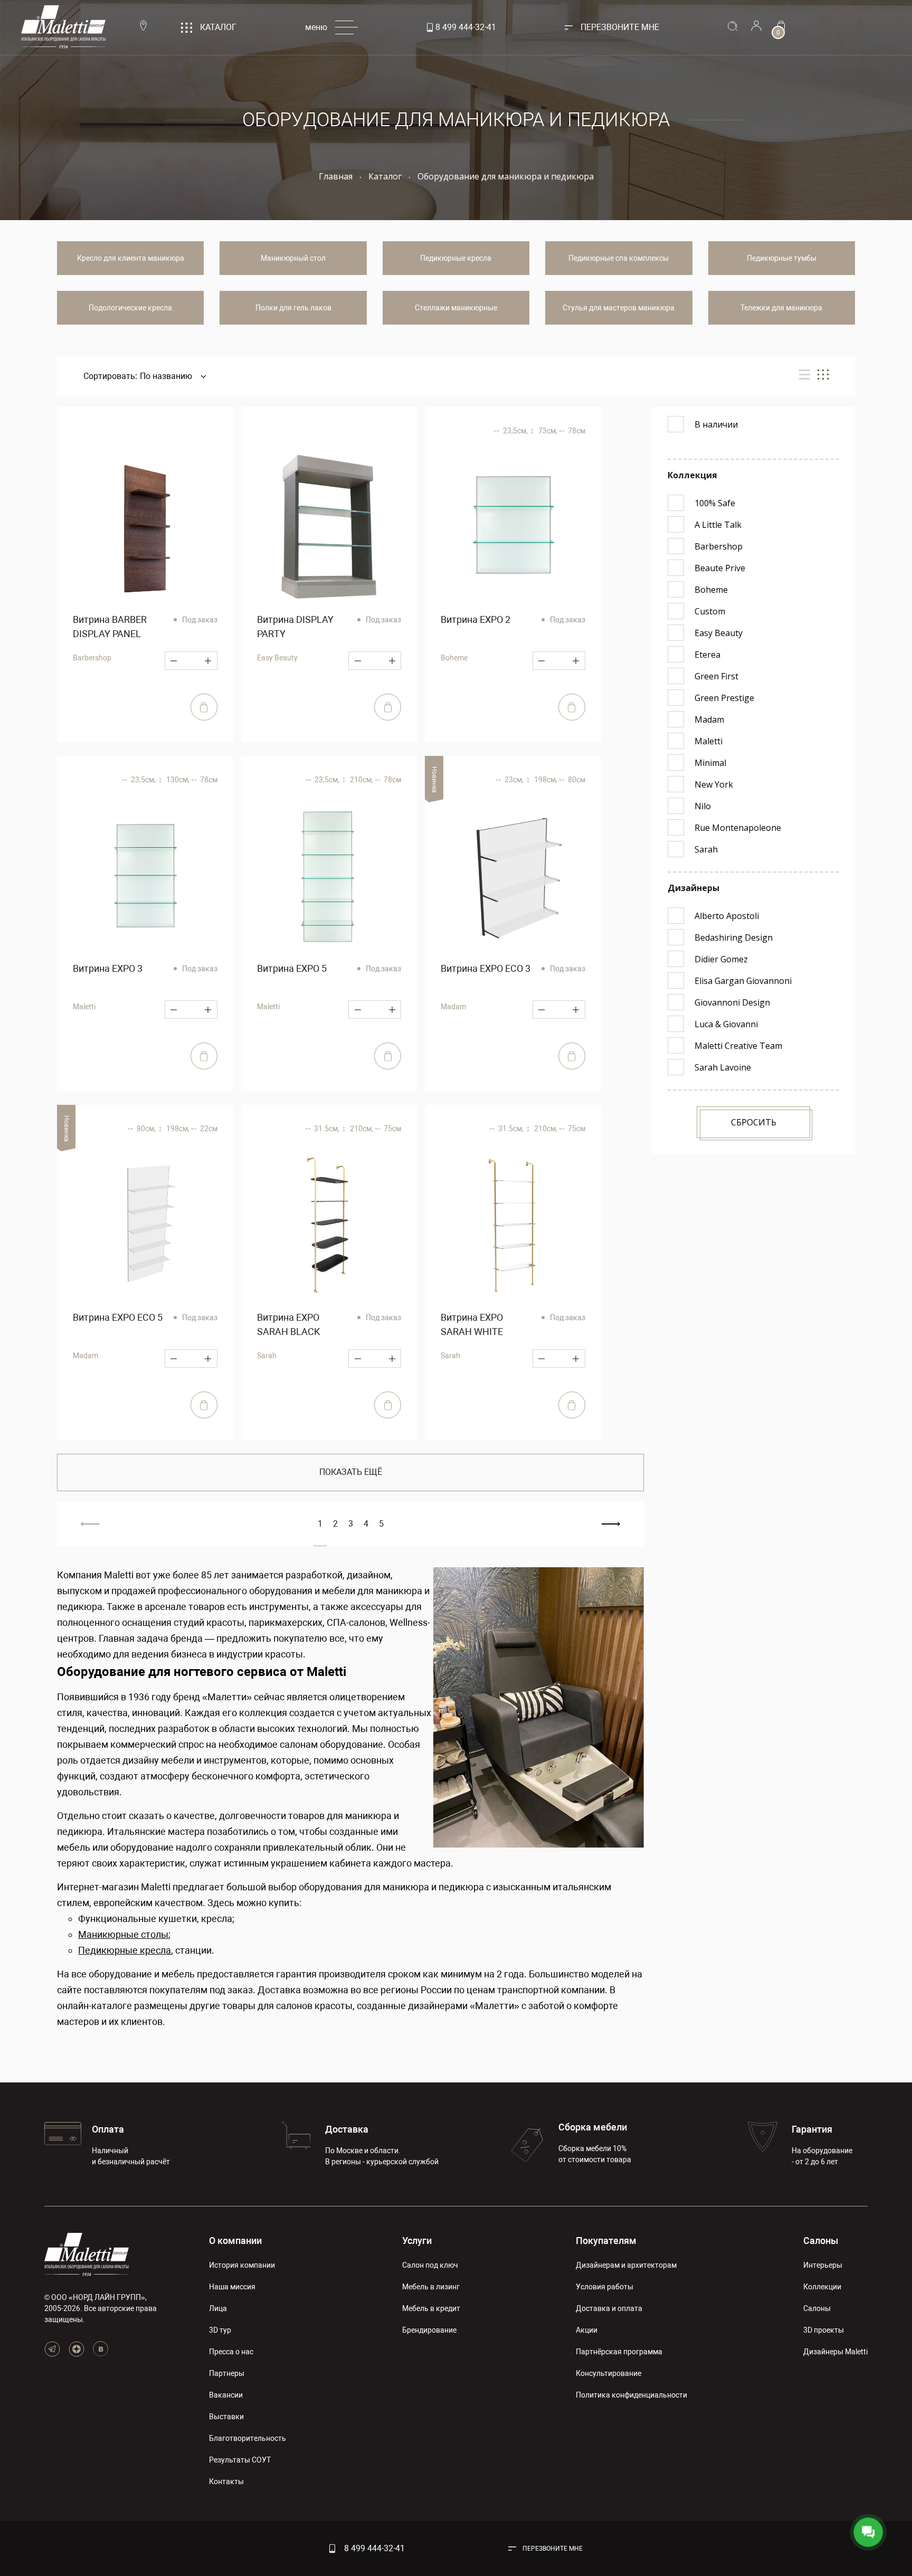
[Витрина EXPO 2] (513, 527)
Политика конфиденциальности (631, 2395)
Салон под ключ (430, 2265)
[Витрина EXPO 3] (145, 876)
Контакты (226, 2482)
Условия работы (605, 2287)
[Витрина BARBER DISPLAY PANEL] (145, 527)
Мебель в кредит (431, 2308)
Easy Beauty (277, 658)
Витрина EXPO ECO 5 (118, 1317)
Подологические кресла (130, 308)
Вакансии (226, 2395)
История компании (242, 2265)
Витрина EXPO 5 (292, 968)
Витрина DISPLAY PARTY (295, 627)
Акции (587, 2330)
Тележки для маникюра (781, 308)
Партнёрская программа (619, 2352)
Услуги (417, 2241)
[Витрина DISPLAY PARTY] (329, 527)
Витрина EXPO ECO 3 (486, 968)
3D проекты (824, 2330)
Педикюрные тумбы (782, 258)
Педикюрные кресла (456, 258)
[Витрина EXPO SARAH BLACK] (329, 1225)
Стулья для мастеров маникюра (619, 308)
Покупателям (606, 2241)
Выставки (226, 2417)
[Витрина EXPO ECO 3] (513, 876)
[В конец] (611, 1524)
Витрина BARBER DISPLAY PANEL (110, 627)
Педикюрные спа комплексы (619, 258)
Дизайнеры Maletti (835, 2352)
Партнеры (227, 2373)
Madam (453, 1007)
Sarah (267, 1356)
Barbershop (92, 658)
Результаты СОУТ (240, 2460)
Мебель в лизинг (431, 2287)
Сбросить (754, 1122)
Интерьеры (823, 2265)
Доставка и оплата (609, 2308)
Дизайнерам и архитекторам (626, 2265)
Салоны (821, 2241)
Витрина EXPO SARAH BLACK (288, 1324)
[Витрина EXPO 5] (329, 876)
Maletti (84, 1007)
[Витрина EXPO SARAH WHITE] (513, 1225)
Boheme (454, 658)
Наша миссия (232, 2287)
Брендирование (429, 2330)
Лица (218, 2308)
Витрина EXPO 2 (476, 619)
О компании (235, 2241)
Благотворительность (248, 2438)
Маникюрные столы (123, 1934)
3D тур (220, 2330)
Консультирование (609, 2373)
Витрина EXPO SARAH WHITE (472, 1324)
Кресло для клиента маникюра (131, 258)
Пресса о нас (231, 2352)
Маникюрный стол (293, 258)
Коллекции (822, 2287)
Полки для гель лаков (293, 308)
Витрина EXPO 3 (108, 968)
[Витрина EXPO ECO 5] (145, 1225)
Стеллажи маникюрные (456, 308)
